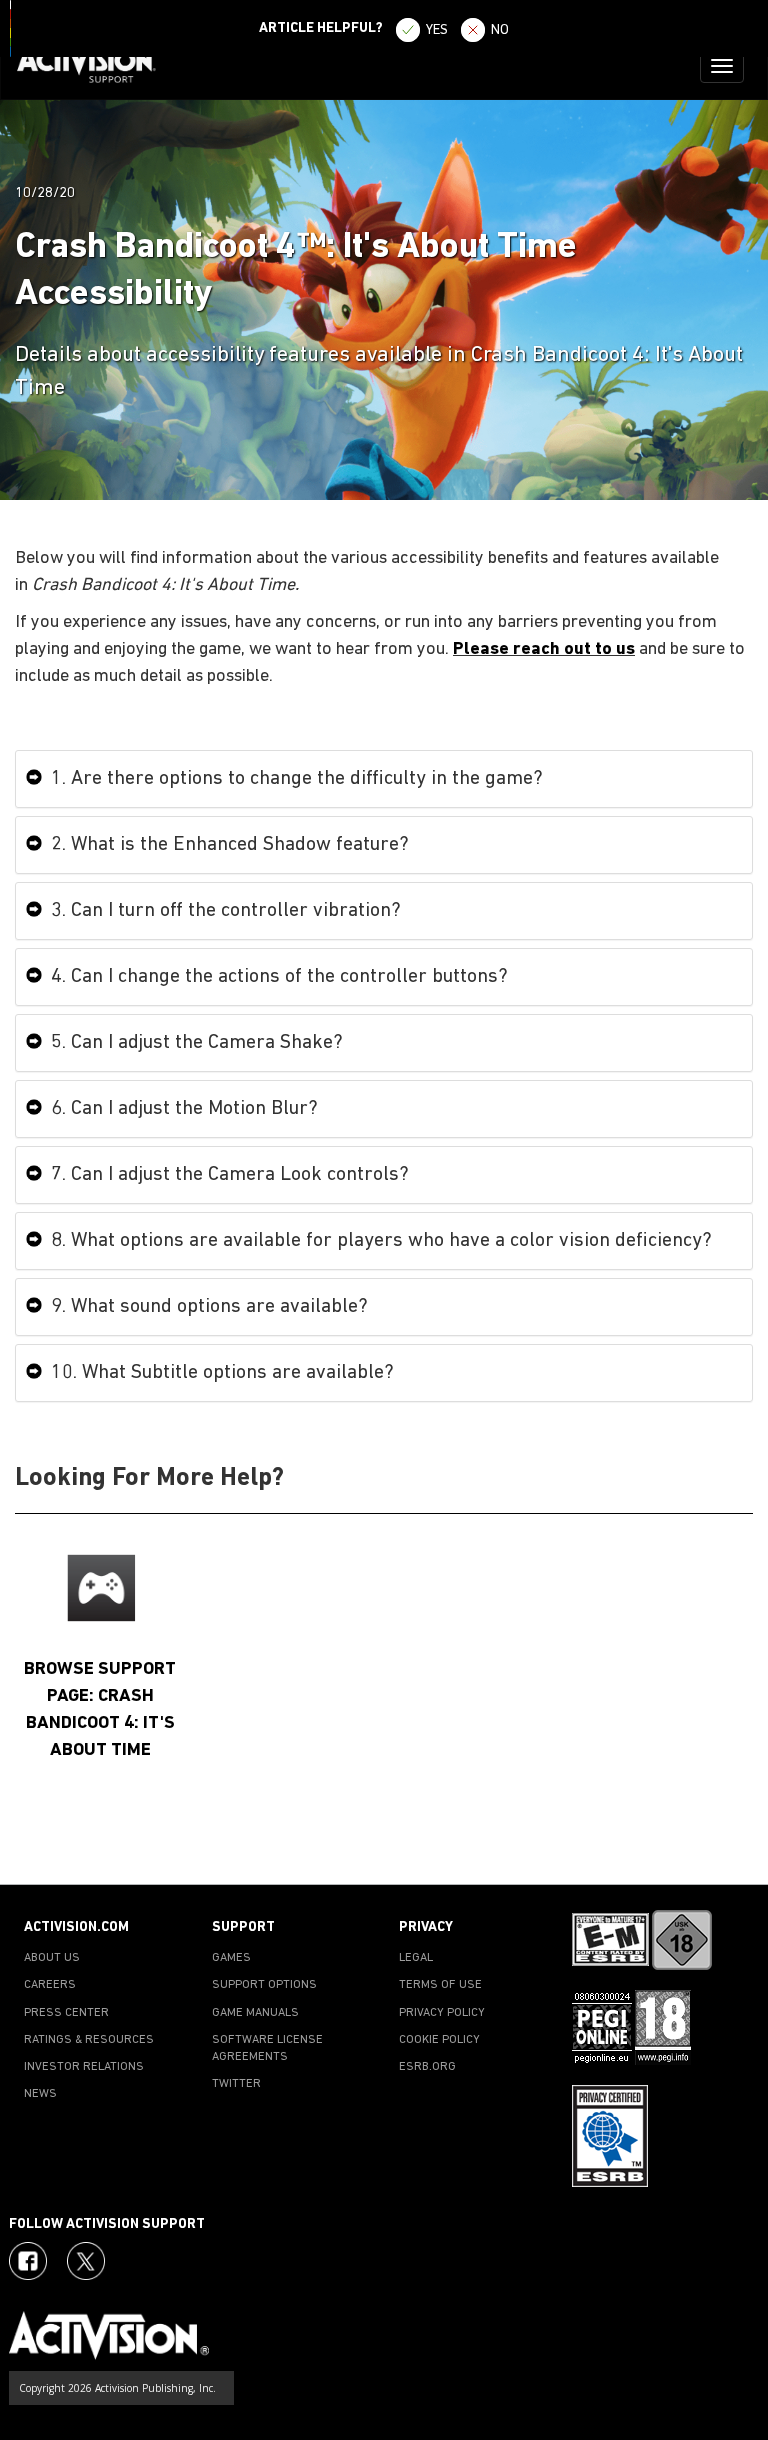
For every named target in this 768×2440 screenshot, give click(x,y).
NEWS (40, 2094)
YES (437, 30)
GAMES (231, 1958)
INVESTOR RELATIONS (84, 2067)
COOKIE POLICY (439, 2040)
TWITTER (236, 2084)
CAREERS (50, 1985)
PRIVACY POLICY (442, 2013)
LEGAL (416, 1958)
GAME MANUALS (255, 2013)
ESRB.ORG (427, 2067)
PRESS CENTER (66, 2013)
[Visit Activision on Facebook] (28, 2261)
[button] (733, 1849)
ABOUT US (52, 1958)
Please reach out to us (544, 649)
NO (500, 30)
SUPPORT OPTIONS (264, 1985)
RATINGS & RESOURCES (89, 2040)
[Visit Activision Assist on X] (86, 2261)
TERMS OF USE (440, 1985)
